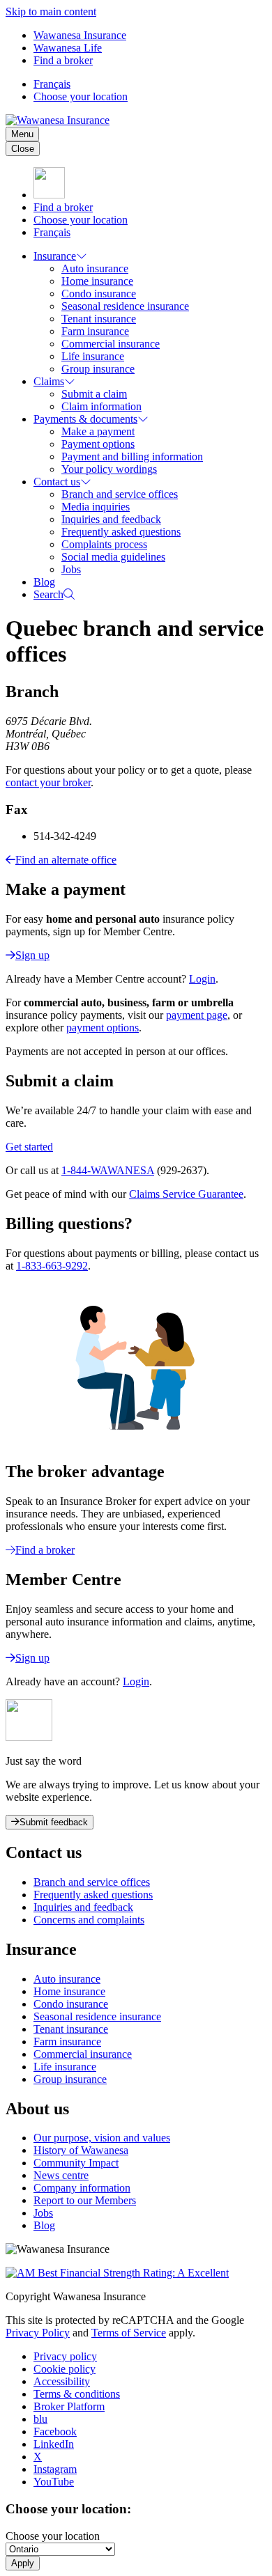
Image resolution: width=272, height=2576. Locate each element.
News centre (61, 2175)
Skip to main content (51, 11)
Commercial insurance (111, 344)
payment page (197, 1015)
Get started (29, 1147)
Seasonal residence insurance (125, 306)
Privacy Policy (38, 2333)
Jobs (71, 569)
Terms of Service (129, 2333)
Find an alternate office (66, 860)
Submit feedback (54, 1822)
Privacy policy (65, 2356)
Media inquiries (96, 507)
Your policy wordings (109, 469)
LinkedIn (54, 2444)
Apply (23, 2563)
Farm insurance (95, 331)
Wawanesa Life (68, 48)
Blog (44, 582)
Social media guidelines (113, 557)
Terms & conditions (77, 2394)
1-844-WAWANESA (108, 1170)
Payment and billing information (132, 456)
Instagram (55, 2469)
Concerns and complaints (89, 1920)
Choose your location (81, 96)
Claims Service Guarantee (186, 1194)
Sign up (32, 955)
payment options (103, 1028)
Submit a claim (94, 394)
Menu (22, 134)
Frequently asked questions (121, 532)
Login (202, 979)
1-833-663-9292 (52, 1266)
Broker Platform (69, 2406)
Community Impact (76, 2163)
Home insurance (97, 281)
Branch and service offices (120, 494)
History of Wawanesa (81, 2150)
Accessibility (62, 2381)
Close (23, 149)
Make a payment (98, 431)
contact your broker (48, 782)
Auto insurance (95, 268)
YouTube (54, 2482)
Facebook (55, 2431)
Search (48, 594)
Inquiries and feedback (111, 519)
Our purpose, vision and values (102, 2138)
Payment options (98, 444)
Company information (82, 2188)
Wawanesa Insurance (80, 35)
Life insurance (93, 356)
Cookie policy (65, 2369)
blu (40, 2419)
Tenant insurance (99, 319)
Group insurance (98, 369)
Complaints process (104, 544)
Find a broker (63, 60)
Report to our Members (85, 2200)
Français (52, 84)
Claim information (101, 406)
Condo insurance (99, 294)
